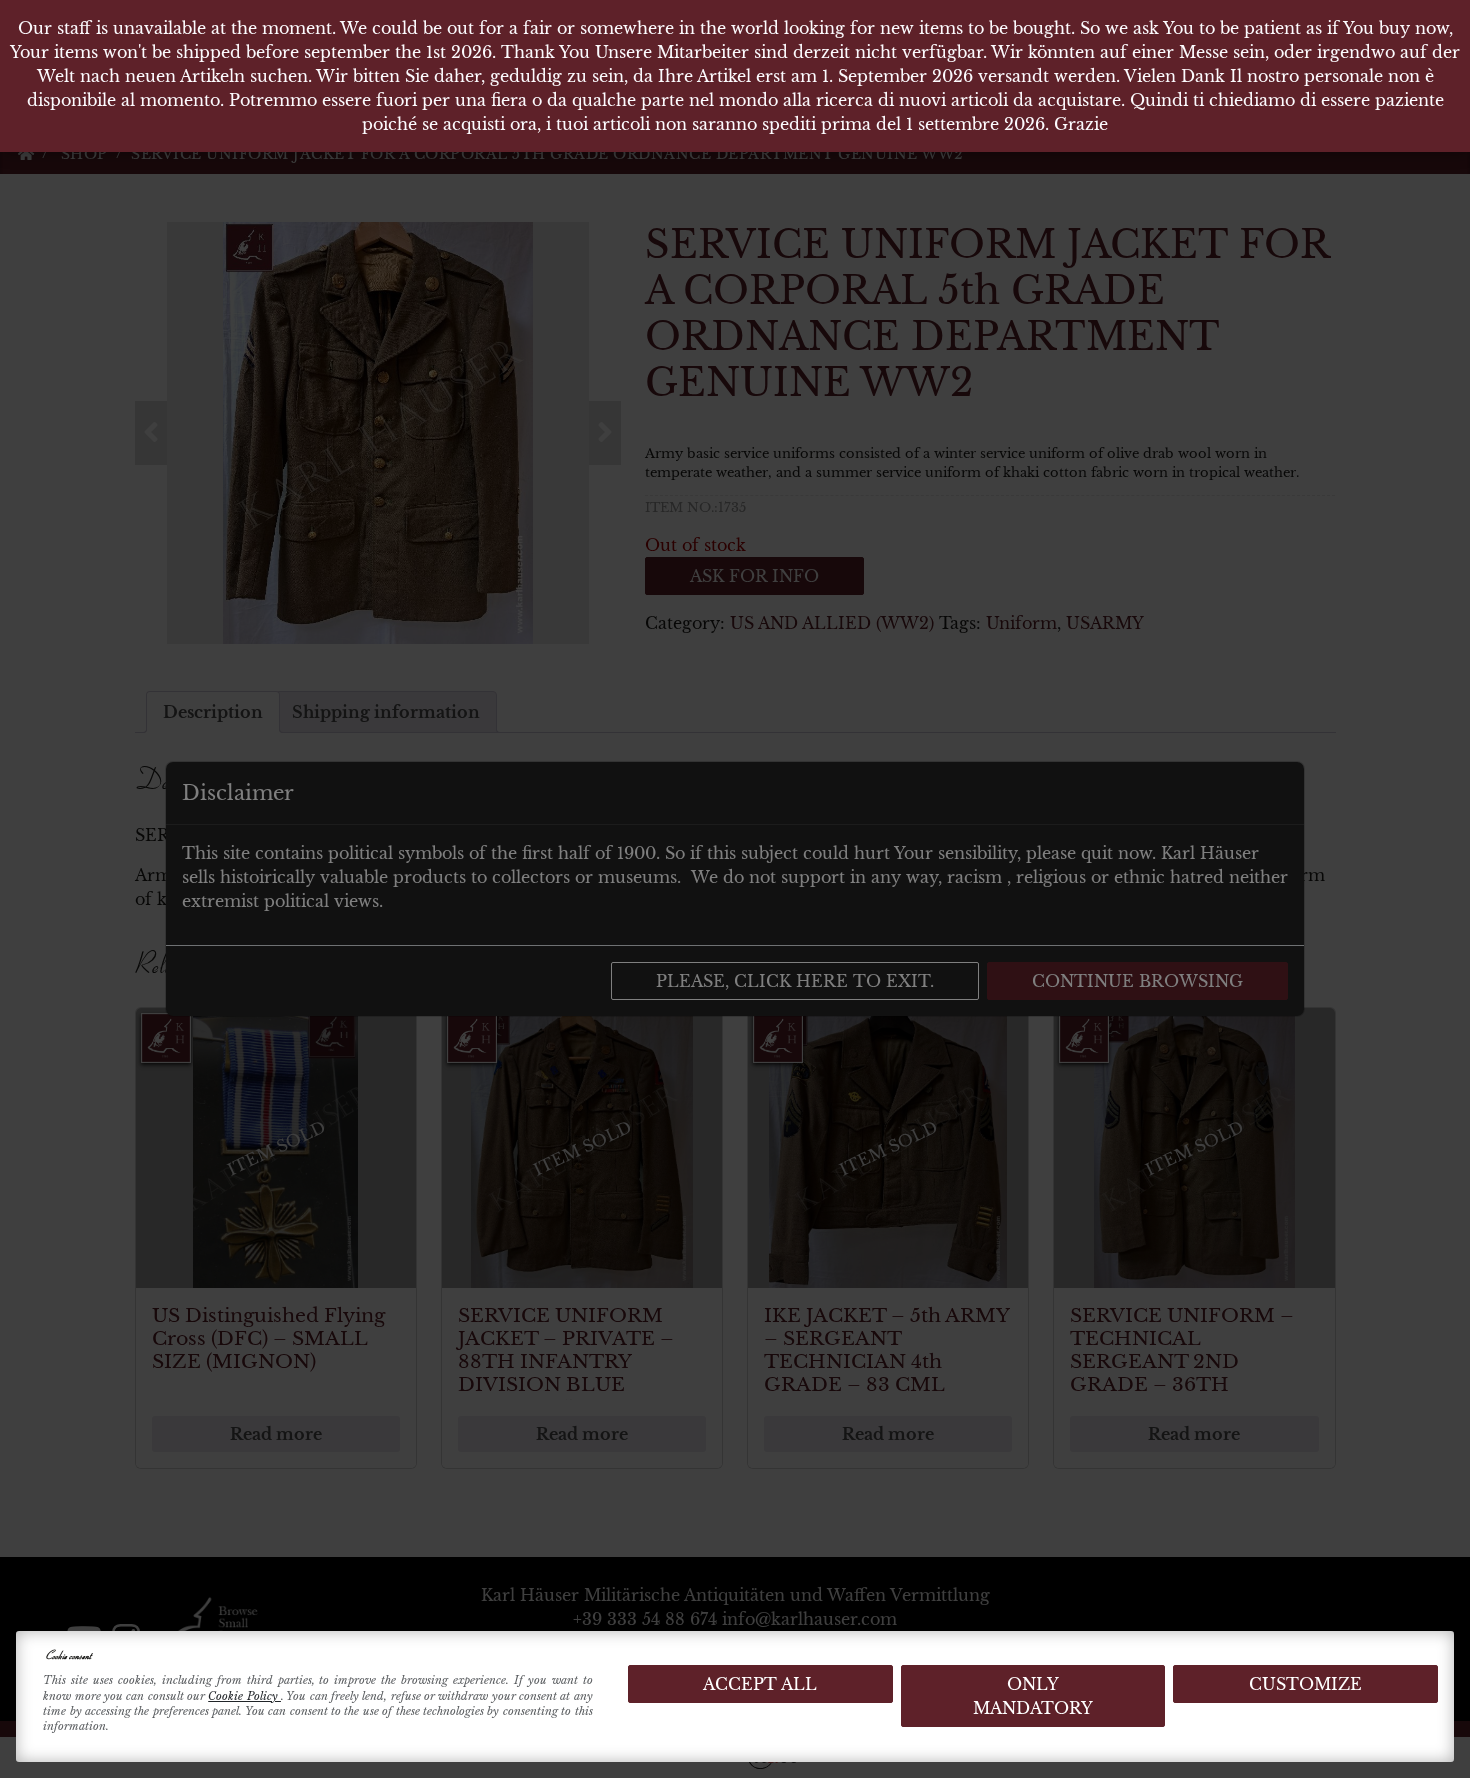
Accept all (760, 1684)
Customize (1305, 1684)
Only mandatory (1033, 1696)
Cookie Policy (244, 1696)
